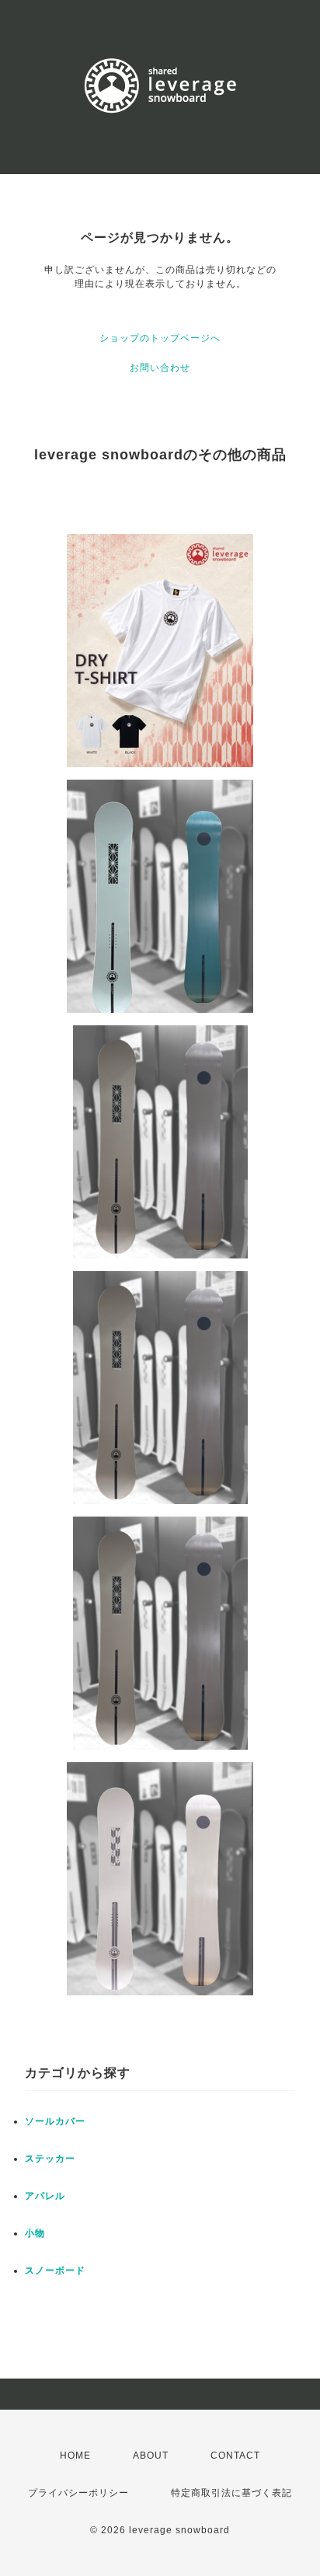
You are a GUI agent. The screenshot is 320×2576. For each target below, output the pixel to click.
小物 (35, 2233)
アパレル (45, 2196)
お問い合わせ (160, 368)
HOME (75, 2456)
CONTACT (235, 2456)
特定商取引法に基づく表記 (231, 2493)
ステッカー (50, 2159)
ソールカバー (55, 2121)
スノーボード (55, 2271)
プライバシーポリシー (78, 2493)
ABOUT (151, 2456)
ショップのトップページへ (160, 338)
